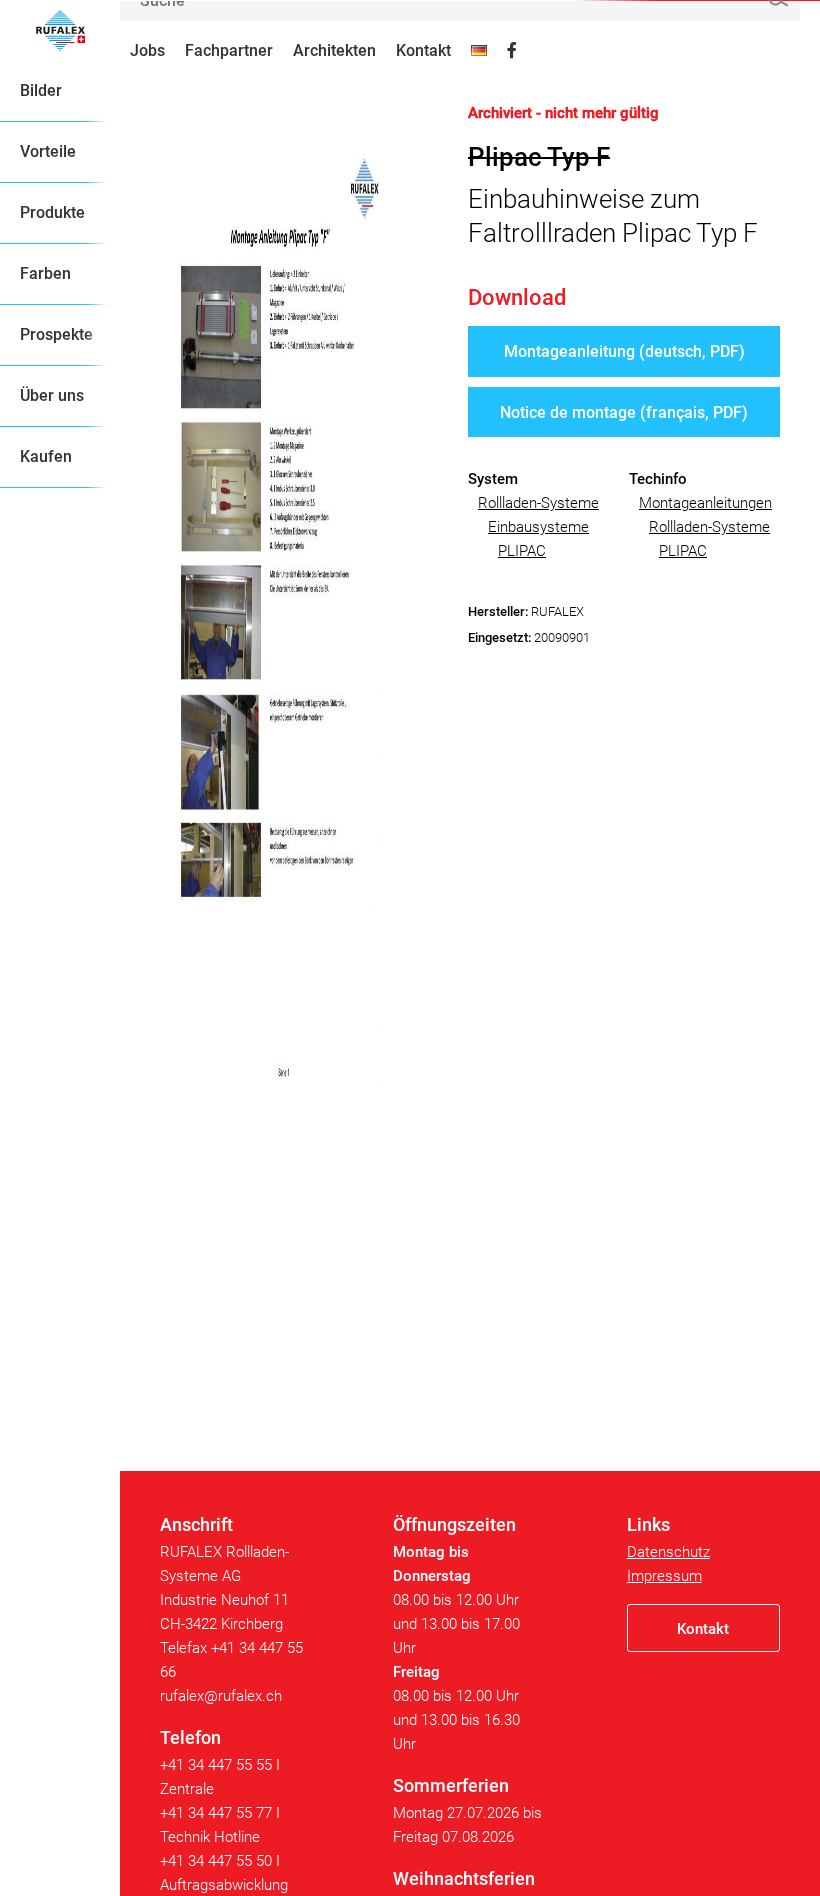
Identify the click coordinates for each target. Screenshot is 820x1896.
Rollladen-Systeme (538, 503)
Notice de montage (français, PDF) (624, 412)
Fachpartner (229, 50)
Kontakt (423, 50)
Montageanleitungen (705, 503)
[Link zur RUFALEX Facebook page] (512, 51)
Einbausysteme (538, 527)
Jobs (147, 50)
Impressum (664, 1576)
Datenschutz (668, 1552)
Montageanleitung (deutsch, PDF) (624, 351)
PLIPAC (522, 551)
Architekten (334, 50)
